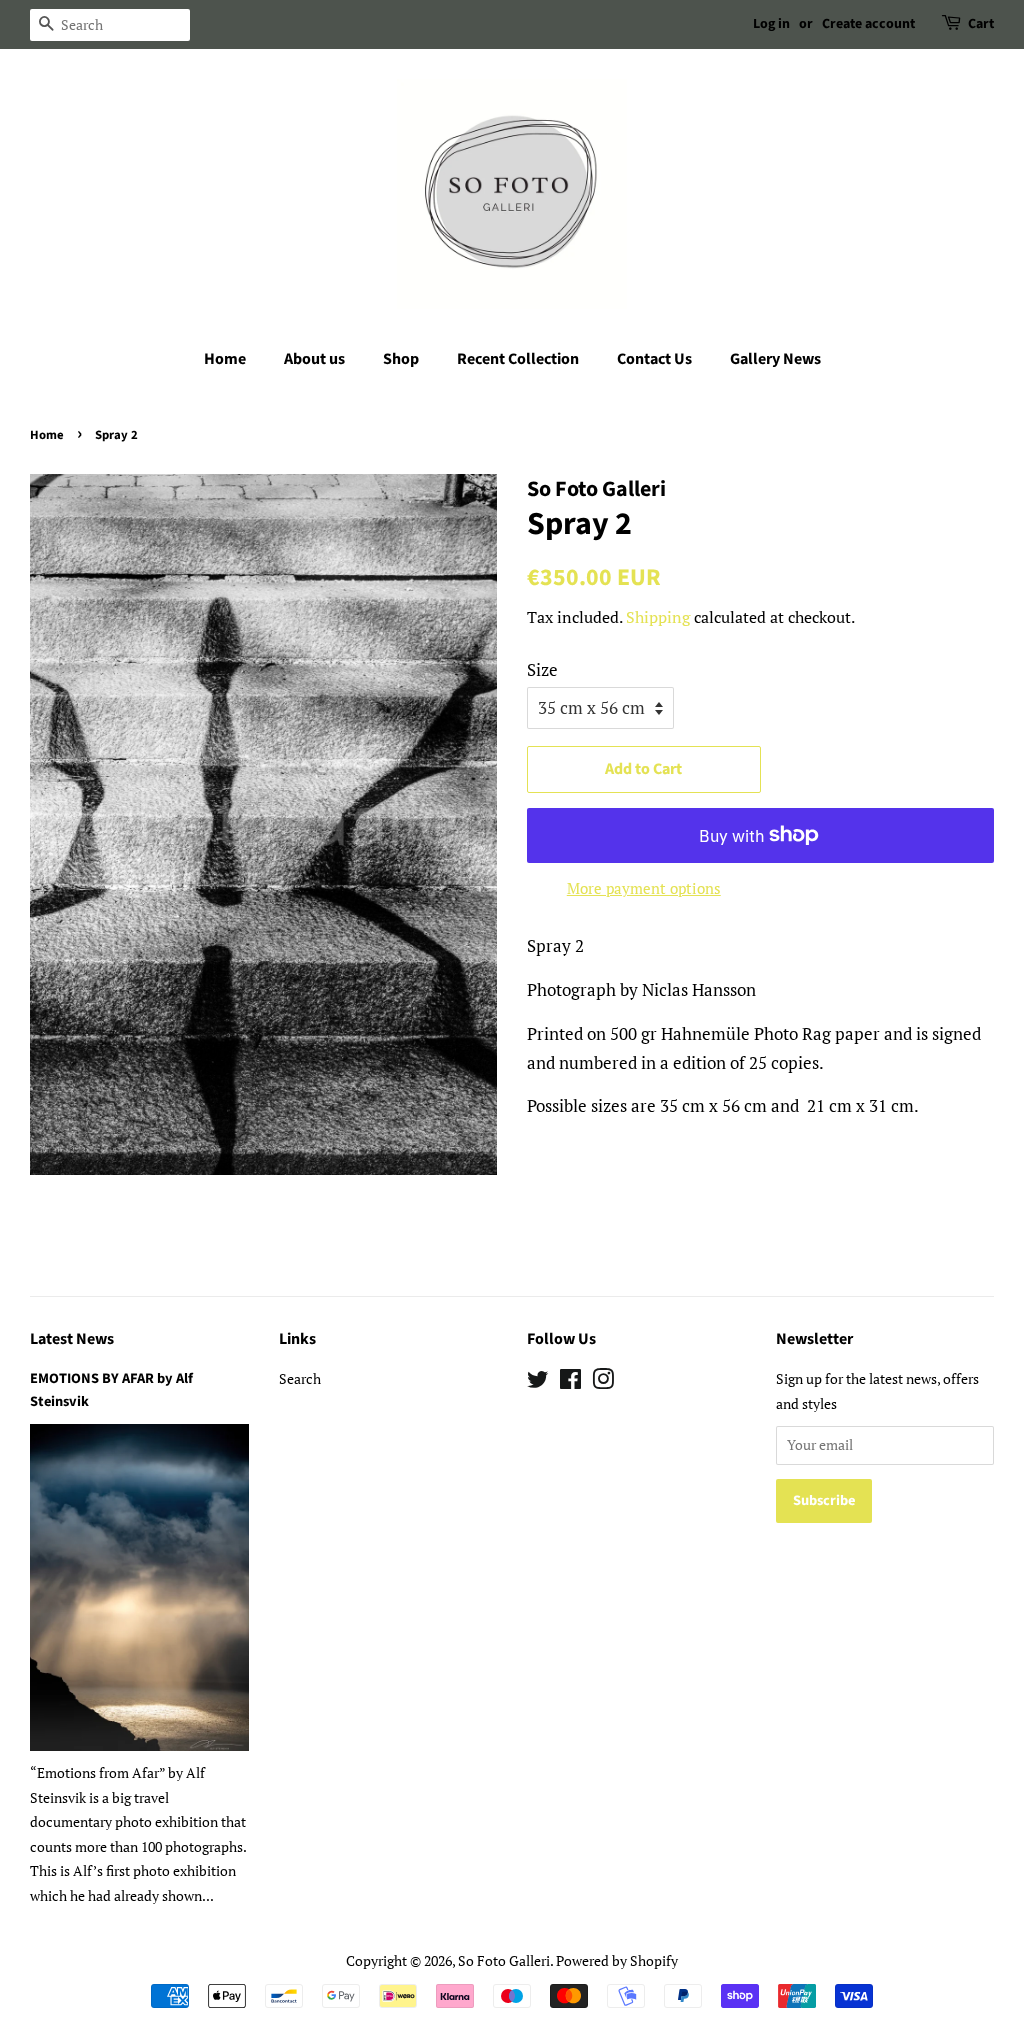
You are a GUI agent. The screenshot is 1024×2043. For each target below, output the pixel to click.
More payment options (644, 888)
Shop (401, 359)
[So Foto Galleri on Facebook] (570, 1382)
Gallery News (775, 359)
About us (314, 359)
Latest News (72, 1339)
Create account (868, 24)
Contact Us (654, 359)
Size (542, 669)
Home (225, 359)
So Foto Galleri (504, 1960)
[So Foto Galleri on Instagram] (603, 1382)
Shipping (658, 617)
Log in (771, 24)
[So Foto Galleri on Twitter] (538, 1382)
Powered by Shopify (617, 1960)
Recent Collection (518, 359)
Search (300, 1378)
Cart (981, 24)
